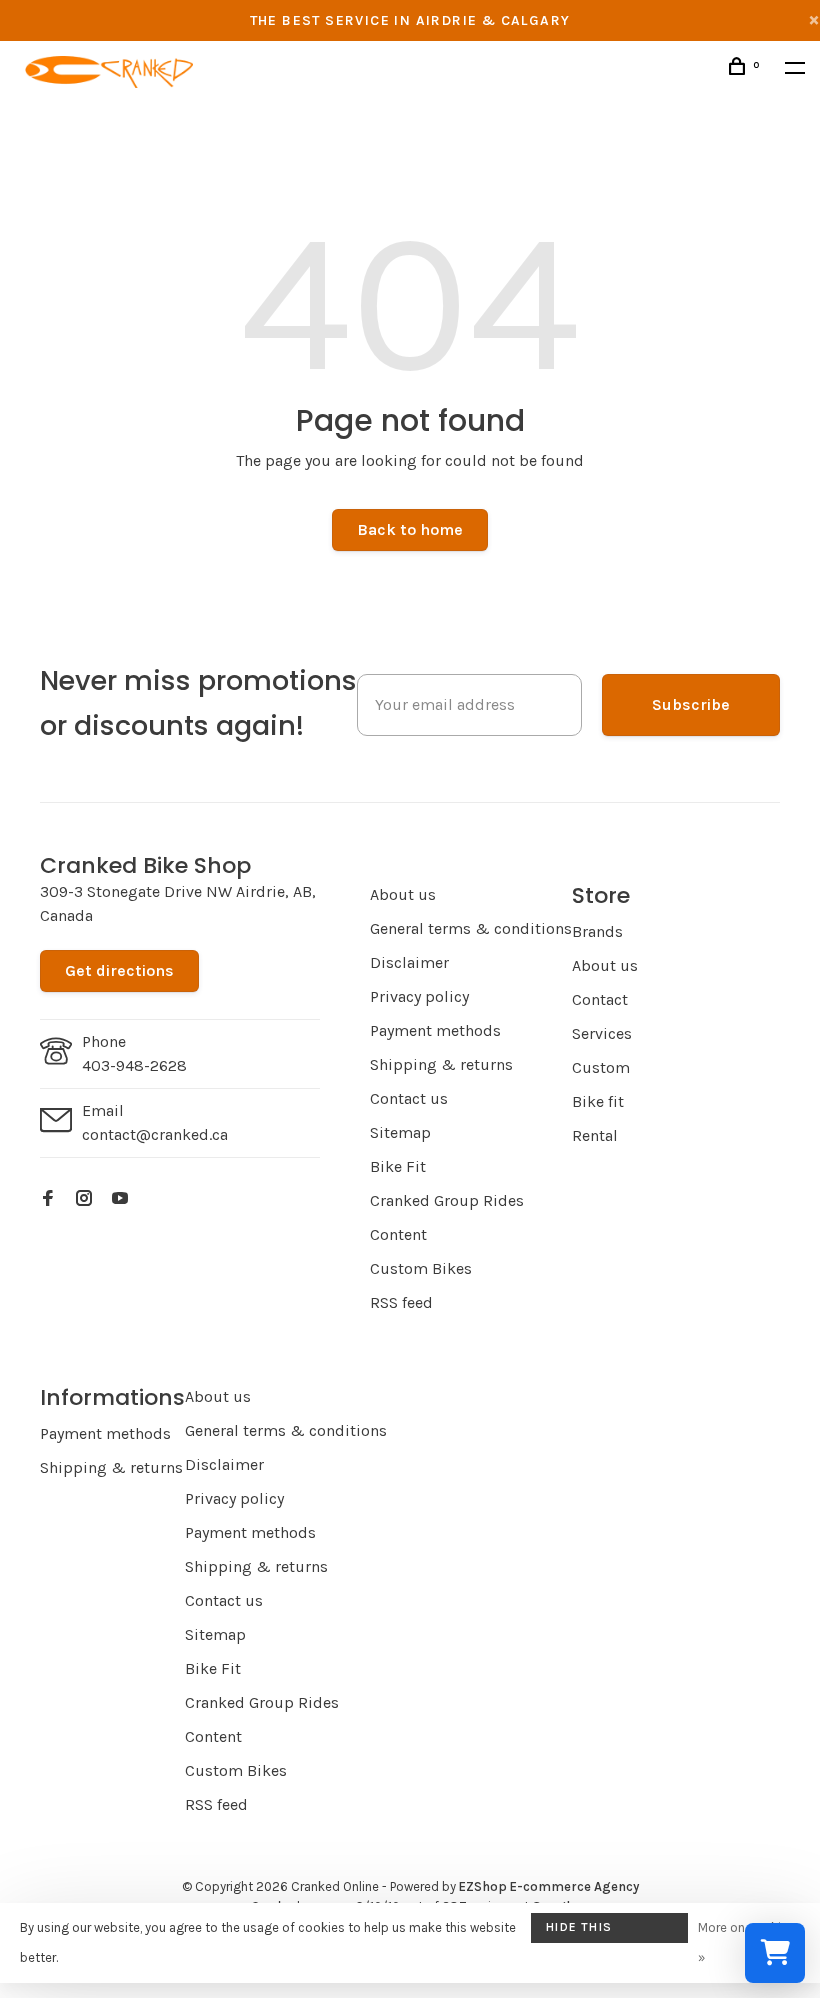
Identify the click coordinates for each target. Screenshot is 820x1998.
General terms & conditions (471, 928)
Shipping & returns (441, 1064)
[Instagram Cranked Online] (84, 1199)
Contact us (409, 1098)
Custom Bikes (421, 1268)
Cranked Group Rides (447, 1200)
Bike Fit (398, 1166)
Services (602, 1033)
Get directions (119, 970)
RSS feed (401, 1302)
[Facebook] (48, 1199)
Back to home (410, 529)
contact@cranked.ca (155, 1134)
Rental (595, 1135)
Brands (597, 931)
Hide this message (579, 1931)
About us (403, 894)
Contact (600, 999)
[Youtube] (120, 1199)
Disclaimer (409, 962)
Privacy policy (419, 996)
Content (398, 1234)
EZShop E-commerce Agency (549, 1886)
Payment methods (435, 1030)
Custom (601, 1067)
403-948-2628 (134, 1065)
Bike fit (598, 1101)
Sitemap (400, 1132)
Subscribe (691, 704)
